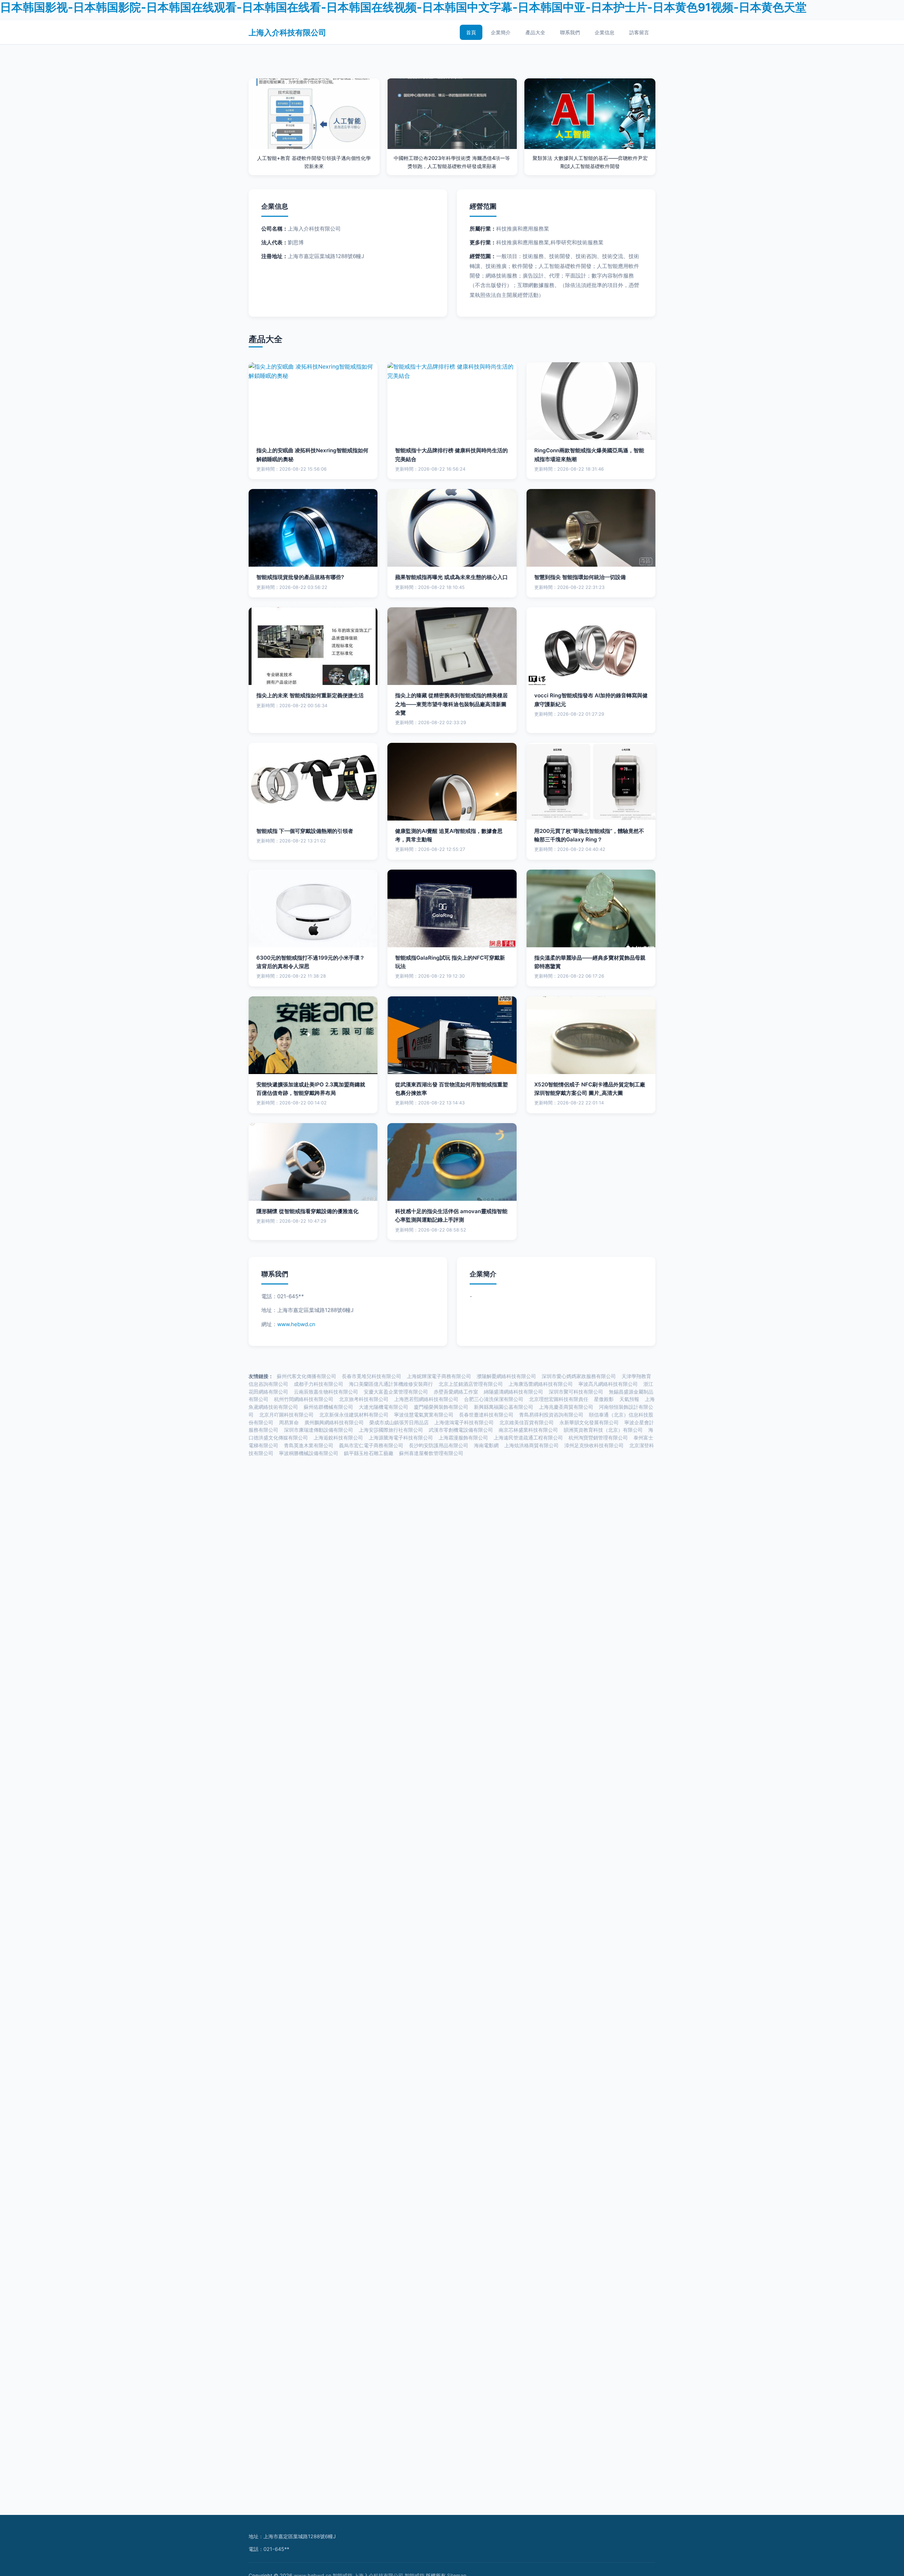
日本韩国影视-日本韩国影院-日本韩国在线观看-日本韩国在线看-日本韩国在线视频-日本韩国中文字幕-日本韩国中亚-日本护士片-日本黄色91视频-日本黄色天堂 (403, 7)
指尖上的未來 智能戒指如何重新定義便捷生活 (310, 695)
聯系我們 (570, 32)
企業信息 (605, 32)
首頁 (471, 32)
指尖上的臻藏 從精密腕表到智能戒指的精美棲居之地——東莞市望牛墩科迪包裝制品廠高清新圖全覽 (451, 704)
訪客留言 (639, 32)
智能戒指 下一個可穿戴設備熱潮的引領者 (305, 831)
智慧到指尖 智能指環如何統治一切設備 (580, 577)
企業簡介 (501, 32)
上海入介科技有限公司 (287, 32)
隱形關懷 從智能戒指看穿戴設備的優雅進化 (307, 1211)
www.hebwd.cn (296, 1324)
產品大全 (535, 32)
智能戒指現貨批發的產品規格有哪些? (300, 577)
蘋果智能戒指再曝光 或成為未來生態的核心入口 (451, 577)
